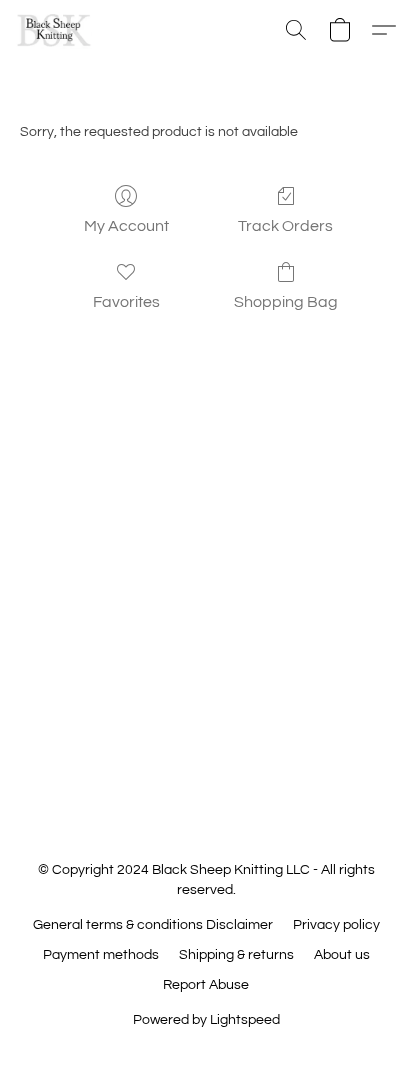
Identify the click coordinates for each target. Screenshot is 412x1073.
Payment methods (101, 955)
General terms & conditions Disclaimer (153, 925)
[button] (56, 30)
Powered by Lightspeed (206, 1020)
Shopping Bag (286, 302)
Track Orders (285, 226)
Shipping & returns (236, 955)
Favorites (126, 302)
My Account (126, 226)
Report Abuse (206, 985)
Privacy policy (336, 925)
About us (342, 955)
